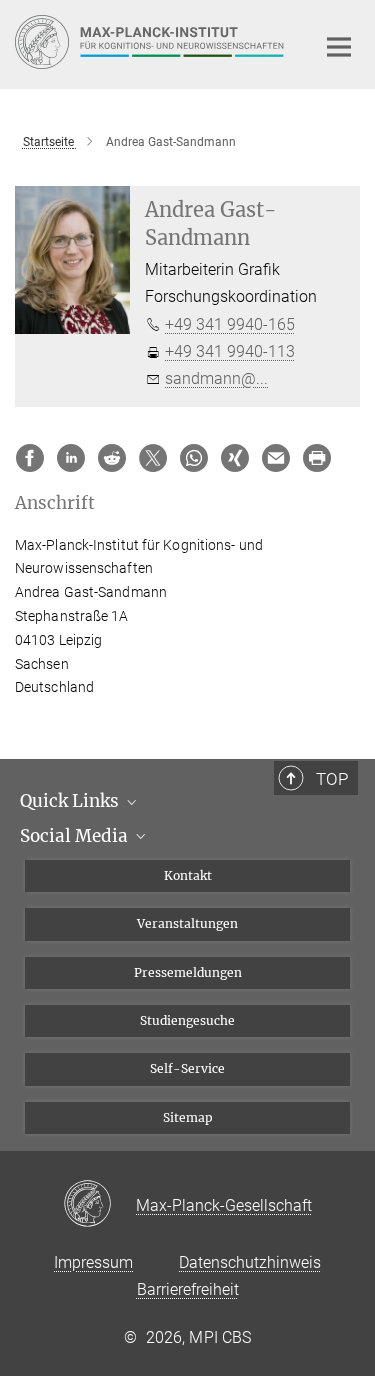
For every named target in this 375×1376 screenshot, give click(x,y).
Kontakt (188, 875)
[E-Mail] (276, 458)
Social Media (76, 836)
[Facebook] (30, 458)
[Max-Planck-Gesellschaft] (99, 1205)
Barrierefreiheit (188, 1289)
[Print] (317, 458)
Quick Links (71, 801)
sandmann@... (216, 378)
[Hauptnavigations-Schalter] (339, 47)
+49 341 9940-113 (230, 351)
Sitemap (188, 1117)
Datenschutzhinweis (250, 1262)
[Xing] (235, 458)
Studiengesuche (187, 1020)
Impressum (93, 1262)
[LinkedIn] (71, 458)
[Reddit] (112, 458)
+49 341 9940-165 (230, 324)
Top (332, 779)
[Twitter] (153, 458)
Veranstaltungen (187, 923)
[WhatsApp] (194, 458)
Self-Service (187, 1068)
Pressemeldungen (188, 972)
